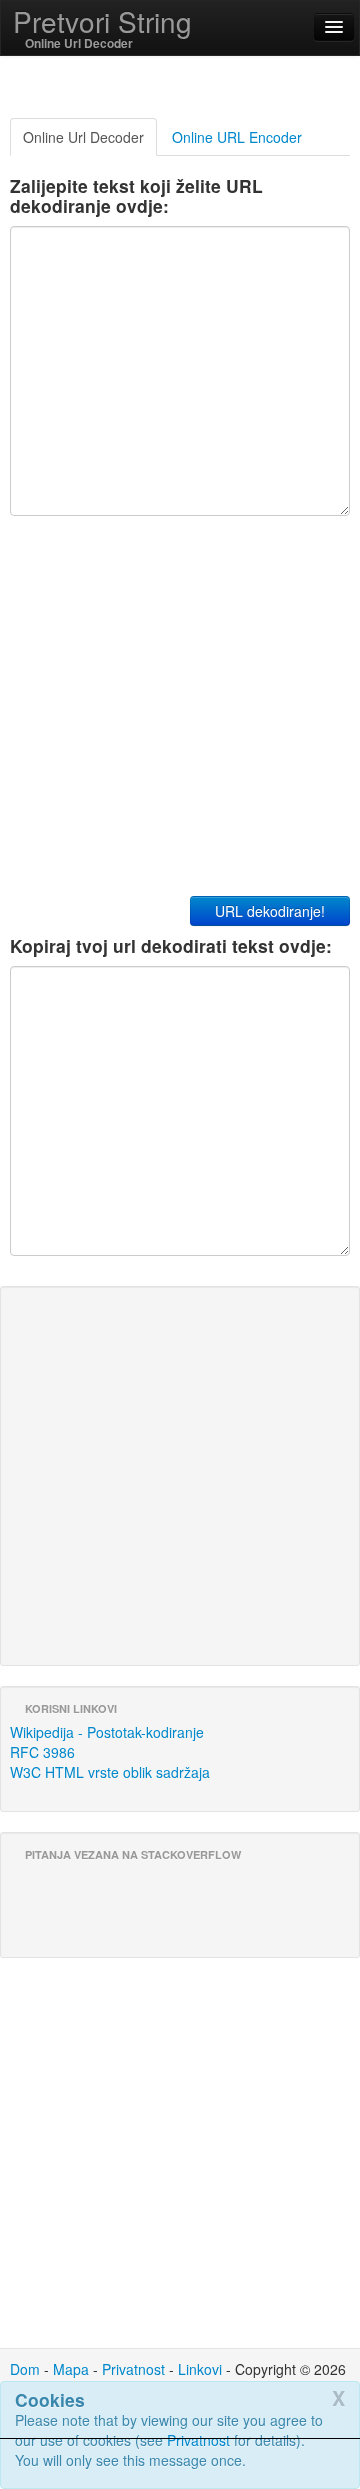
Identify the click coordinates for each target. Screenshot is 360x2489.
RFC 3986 (42, 1752)
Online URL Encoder (237, 137)
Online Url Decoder (83, 137)
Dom (25, 2369)
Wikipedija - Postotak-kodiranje (107, 1732)
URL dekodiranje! (270, 911)
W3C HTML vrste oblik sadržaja (110, 1772)
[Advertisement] (180, 2464)
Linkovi (200, 2369)
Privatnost (133, 2369)
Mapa (71, 2369)
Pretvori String (102, 21)
